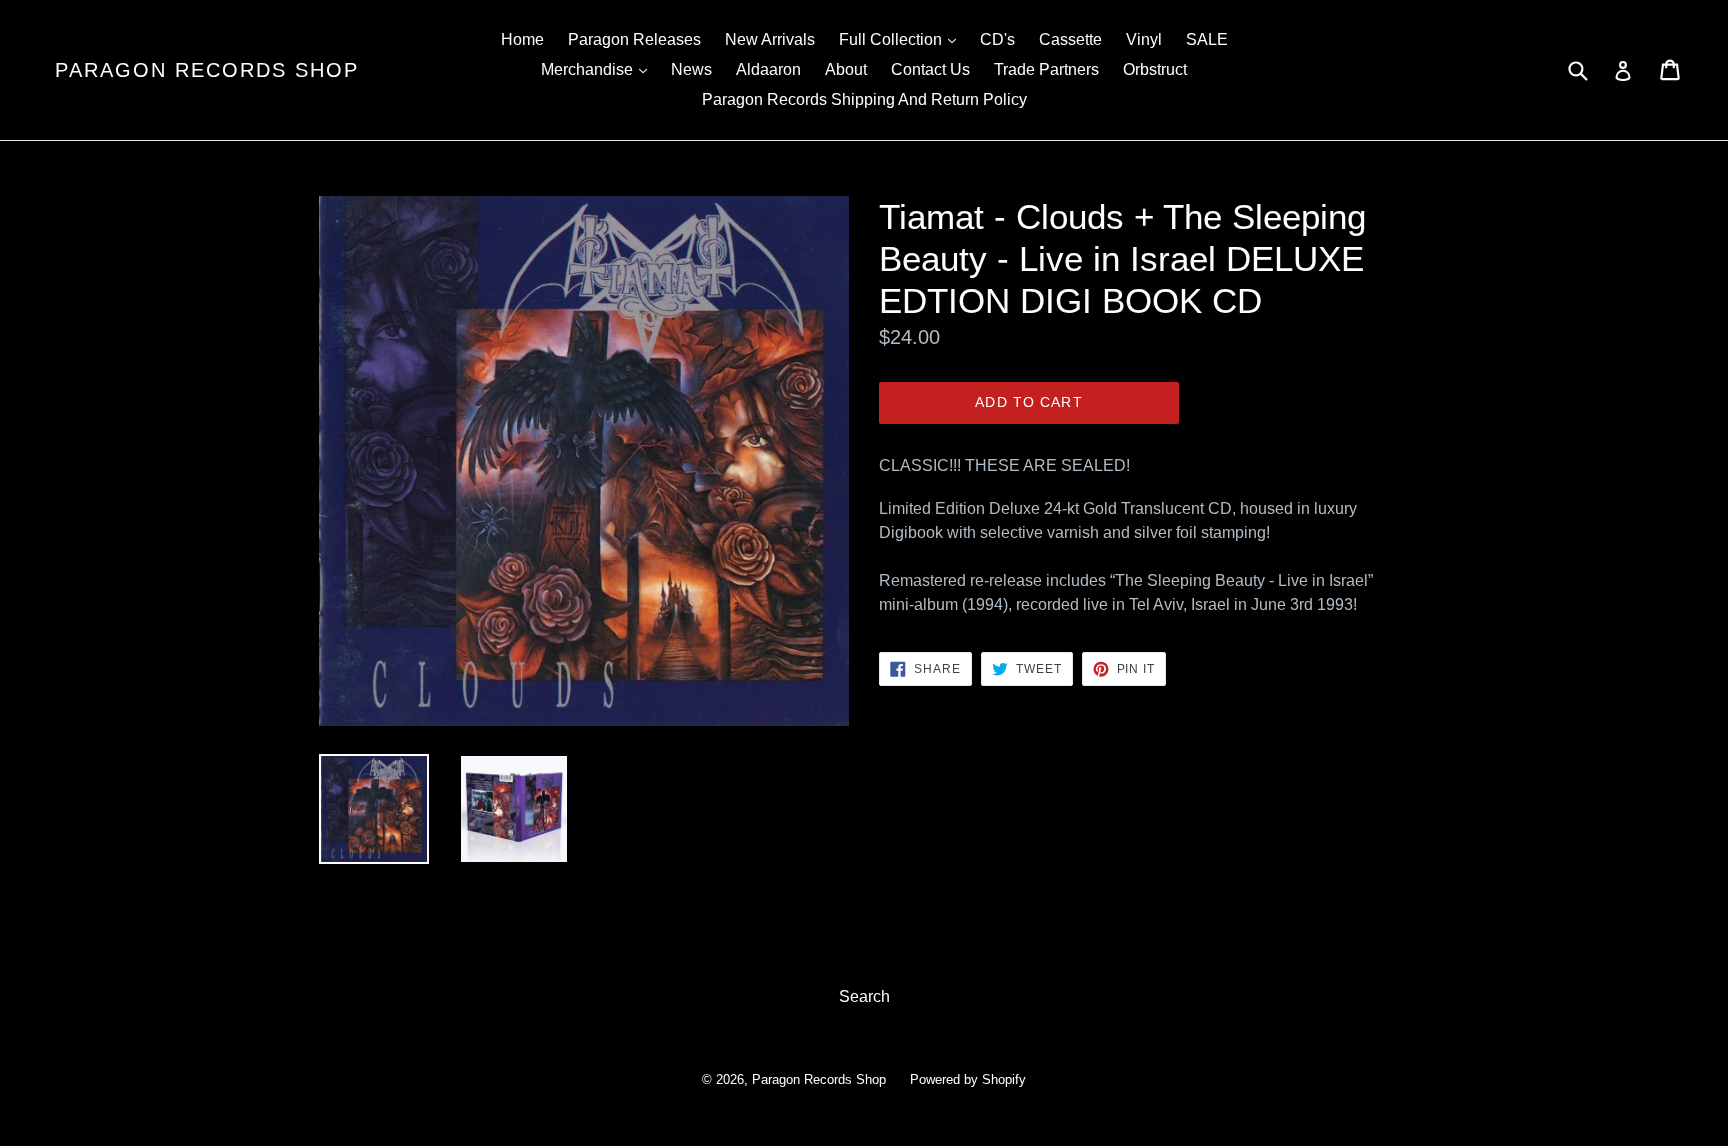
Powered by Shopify (968, 1079)
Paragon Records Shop (207, 70)
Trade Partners (1046, 69)
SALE (1207, 39)
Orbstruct (1155, 69)
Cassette (1070, 39)
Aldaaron (768, 69)
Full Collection (902, 39)
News (691, 69)
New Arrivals (770, 39)
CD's (997, 39)
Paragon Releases (634, 39)
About (846, 69)
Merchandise (599, 69)
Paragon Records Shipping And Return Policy (864, 99)
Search (864, 996)
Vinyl (1144, 39)
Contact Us (930, 69)
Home (522, 39)
